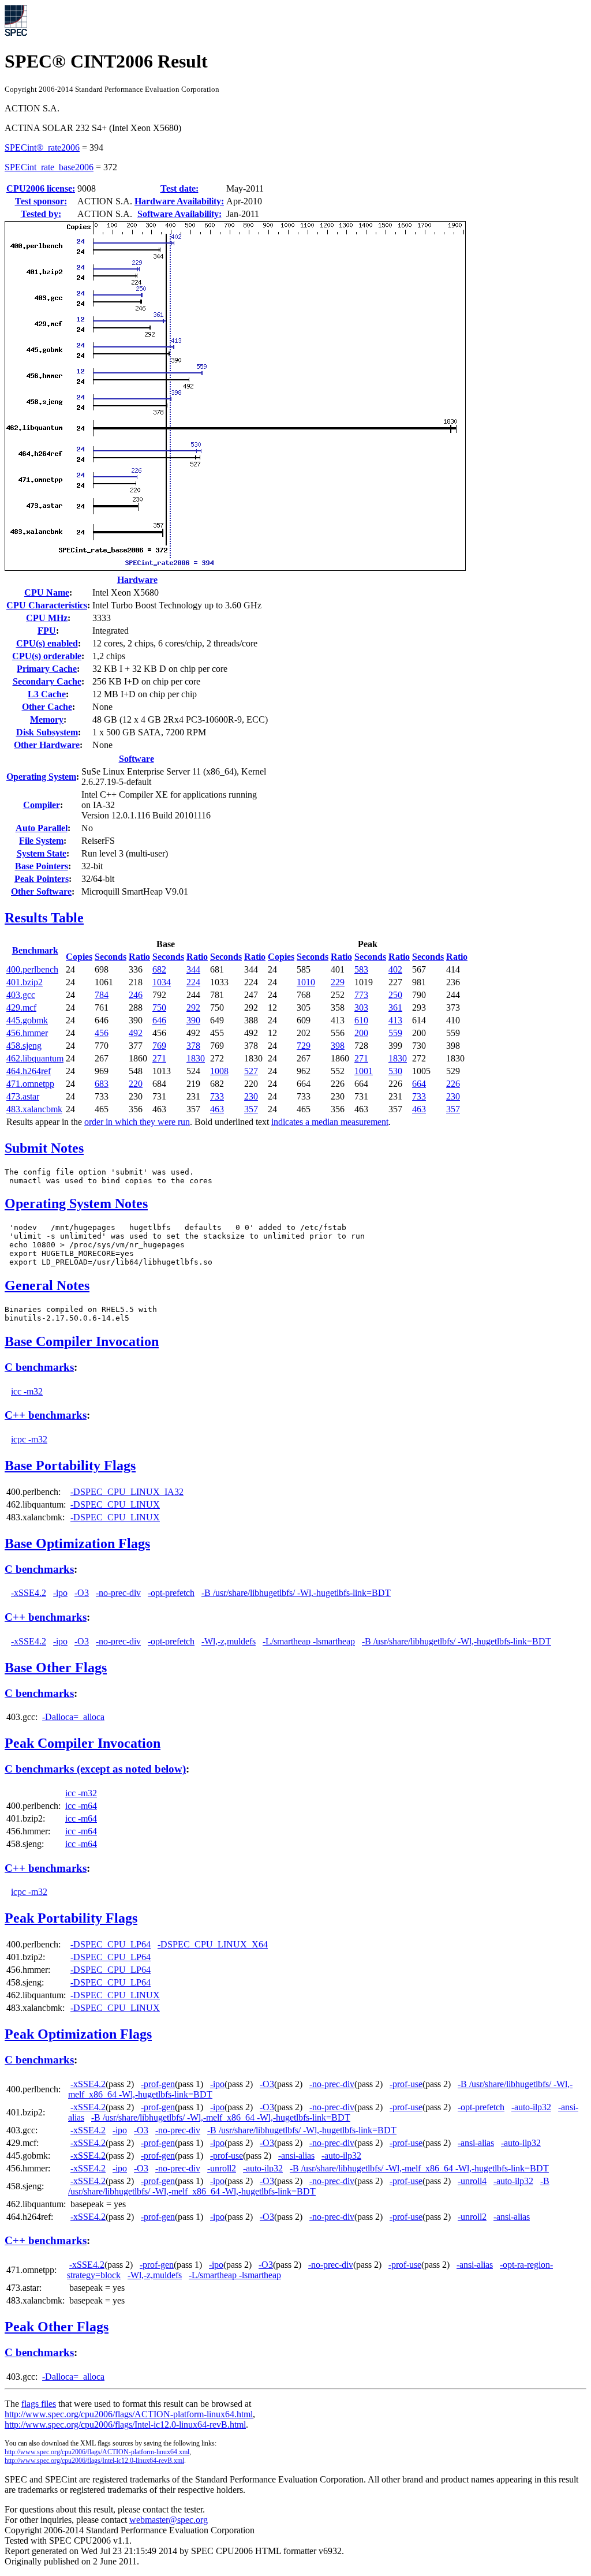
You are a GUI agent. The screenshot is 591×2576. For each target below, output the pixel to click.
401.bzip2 (25, 982)
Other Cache (47, 707)
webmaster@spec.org (169, 2520)
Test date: (179, 188)
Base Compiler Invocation (82, 1341)
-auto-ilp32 (531, 2107)
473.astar (23, 1096)
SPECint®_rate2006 (42, 147)
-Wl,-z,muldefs (229, 1641)
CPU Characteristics (47, 605)
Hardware (137, 580)
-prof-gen (158, 2084)
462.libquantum (35, 1058)
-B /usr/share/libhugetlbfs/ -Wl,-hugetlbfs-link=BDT (296, 1593)
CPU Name (47, 592)
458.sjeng (24, 1046)
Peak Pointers (42, 879)
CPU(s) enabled (47, 643)
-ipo (60, 1593)
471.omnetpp (30, 1084)
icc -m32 (27, 1391)
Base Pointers (42, 866)
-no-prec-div (118, 1593)
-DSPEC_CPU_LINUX (115, 1504)
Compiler (42, 805)
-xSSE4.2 (29, 1593)
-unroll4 (472, 2181)
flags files (39, 2404)
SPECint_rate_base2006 (49, 167)
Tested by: (41, 214)
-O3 (82, 1593)
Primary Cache (47, 669)
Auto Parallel (42, 828)
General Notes (47, 1285)
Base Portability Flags (70, 1465)
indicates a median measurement (330, 1122)
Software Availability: (179, 214)
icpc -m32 (29, 1439)
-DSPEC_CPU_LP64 (111, 1944)
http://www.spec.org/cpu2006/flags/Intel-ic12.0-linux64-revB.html (125, 2424)
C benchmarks (39, 1367)
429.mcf (21, 1007)
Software (136, 759)
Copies (79, 957)
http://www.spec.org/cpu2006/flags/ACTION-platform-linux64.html (129, 2414)
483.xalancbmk (34, 1109)
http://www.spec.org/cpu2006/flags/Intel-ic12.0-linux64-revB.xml (94, 2461)
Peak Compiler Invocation (83, 1743)
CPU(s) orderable (47, 656)
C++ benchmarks (46, 1415)
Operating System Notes (76, 1203)
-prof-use (406, 2084)
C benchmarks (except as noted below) (95, 1769)
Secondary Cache (47, 681)
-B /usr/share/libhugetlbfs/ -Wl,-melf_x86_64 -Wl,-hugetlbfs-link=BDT (221, 2117)
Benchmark (35, 950)
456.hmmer (27, 1033)
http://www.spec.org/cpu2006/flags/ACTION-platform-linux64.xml (97, 2452)
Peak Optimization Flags (78, 2034)
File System (41, 841)
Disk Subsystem (47, 732)
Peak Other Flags (57, 2327)
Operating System (41, 777)
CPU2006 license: (41, 188)
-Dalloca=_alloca (73, 1717)
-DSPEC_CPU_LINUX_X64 (213, 1944)
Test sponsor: (41, 201)
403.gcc (21, 995)
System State (42, 853)
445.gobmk (27, 1020)
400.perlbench (32, 969)
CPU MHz (47, 618)
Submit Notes (44, 1148)
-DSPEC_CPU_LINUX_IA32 (127, 1492)
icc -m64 (81, 1806)
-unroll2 (222, 2168)
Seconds (111, 957)
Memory (47, 719)
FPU (47, 631)
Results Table (44, 918)
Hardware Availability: (179, 201)
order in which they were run (137, 1122)
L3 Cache (47, 694)
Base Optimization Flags (77, 1543)
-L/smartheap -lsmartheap (309, 1641)
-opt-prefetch (171, 1593)
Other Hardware (47, 745)
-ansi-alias (476, 2143)
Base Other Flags (56, 1668)
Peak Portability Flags (71, 1918)
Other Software (41, 891)
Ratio (139, 957)
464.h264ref (29, 1071)
